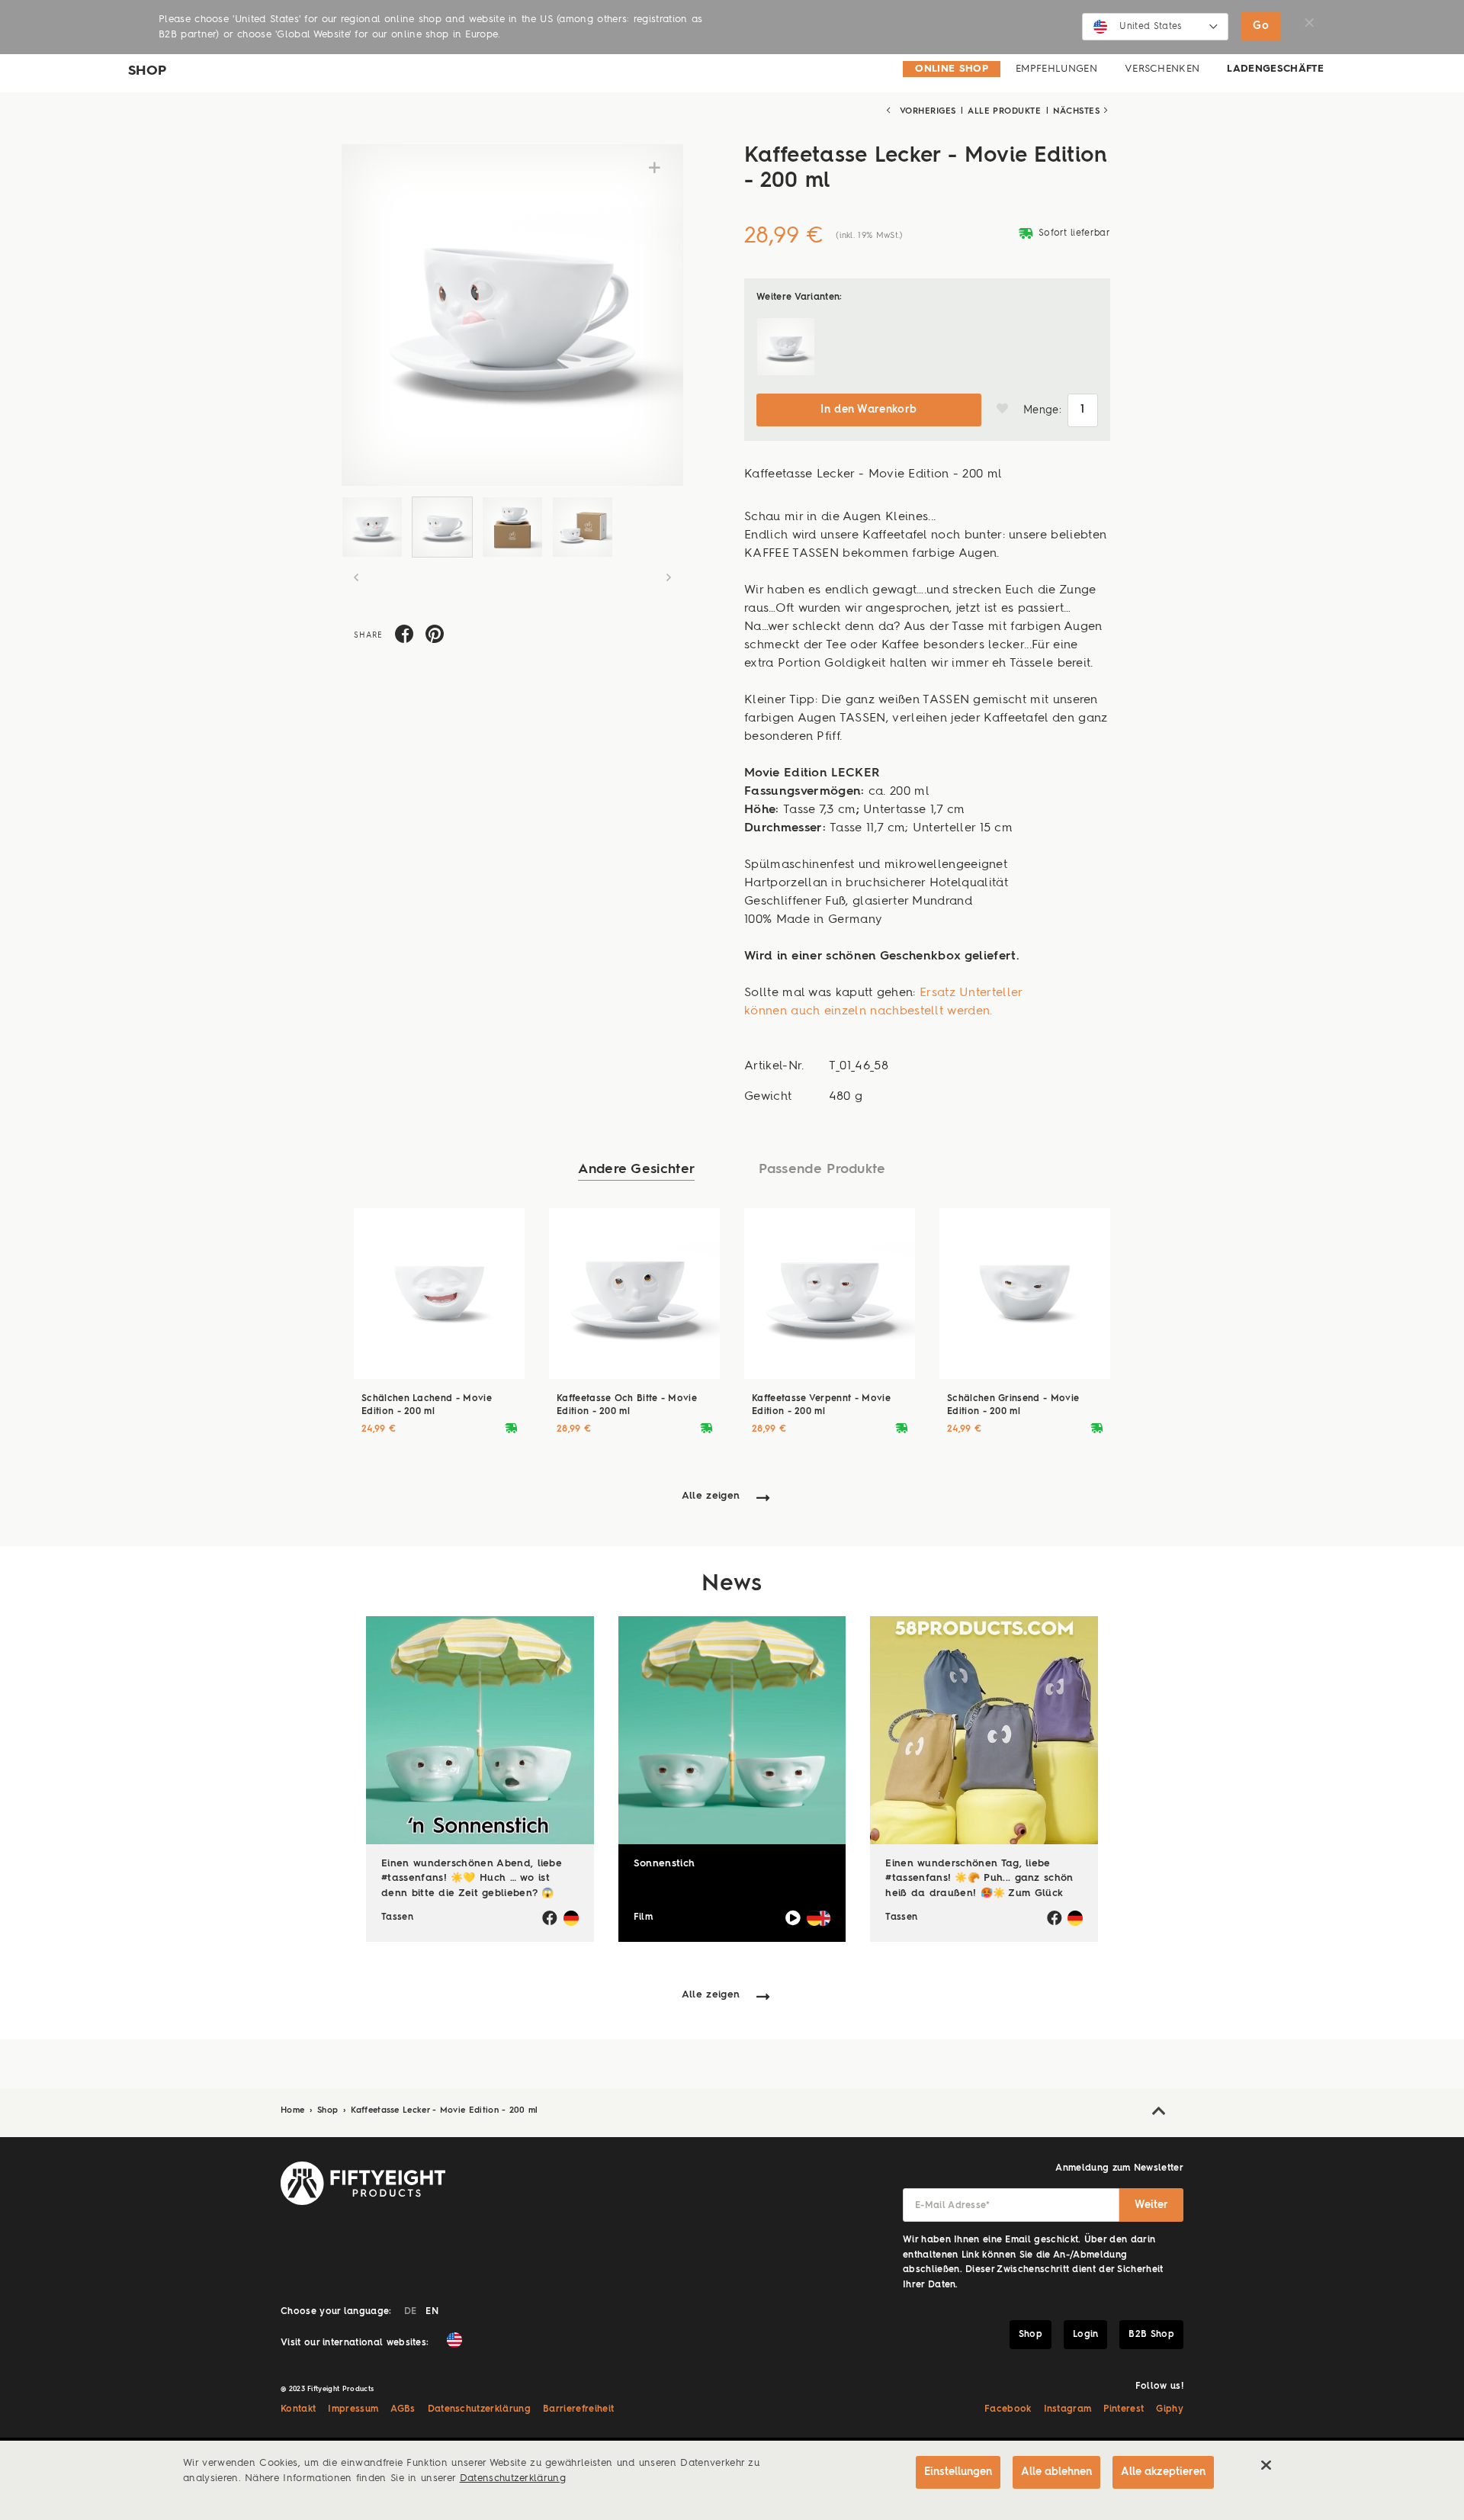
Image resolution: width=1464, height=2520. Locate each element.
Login (1086, 2335)
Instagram (1068, 2409)
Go (1261, 26)
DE (411, 2312)
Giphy (1170, 2409)
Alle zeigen (711, 1496)
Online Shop (952, 69)
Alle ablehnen (1056, 2472)
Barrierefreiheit (578, 2409)
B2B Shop (1151, 2335)
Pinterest (1124, 2409)
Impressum (353, 2409)
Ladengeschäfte (1275, 69)
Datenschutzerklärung (480, 2409)
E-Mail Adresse (953, 2206)
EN (432, 2312)
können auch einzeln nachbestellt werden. (868, 1011)
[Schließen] (1266, 2465)
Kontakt (298, 2409)
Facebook (1008, 2409)
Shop (329, 2111)
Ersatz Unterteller (971, 993)
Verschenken (1162, 69)
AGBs (403, 2409)
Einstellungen (958, 2472)
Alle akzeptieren (1163, 2472)
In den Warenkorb (868, 410)
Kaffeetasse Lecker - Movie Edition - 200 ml (444, 2111)
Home (294, 2111)
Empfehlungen (1056, 69)
